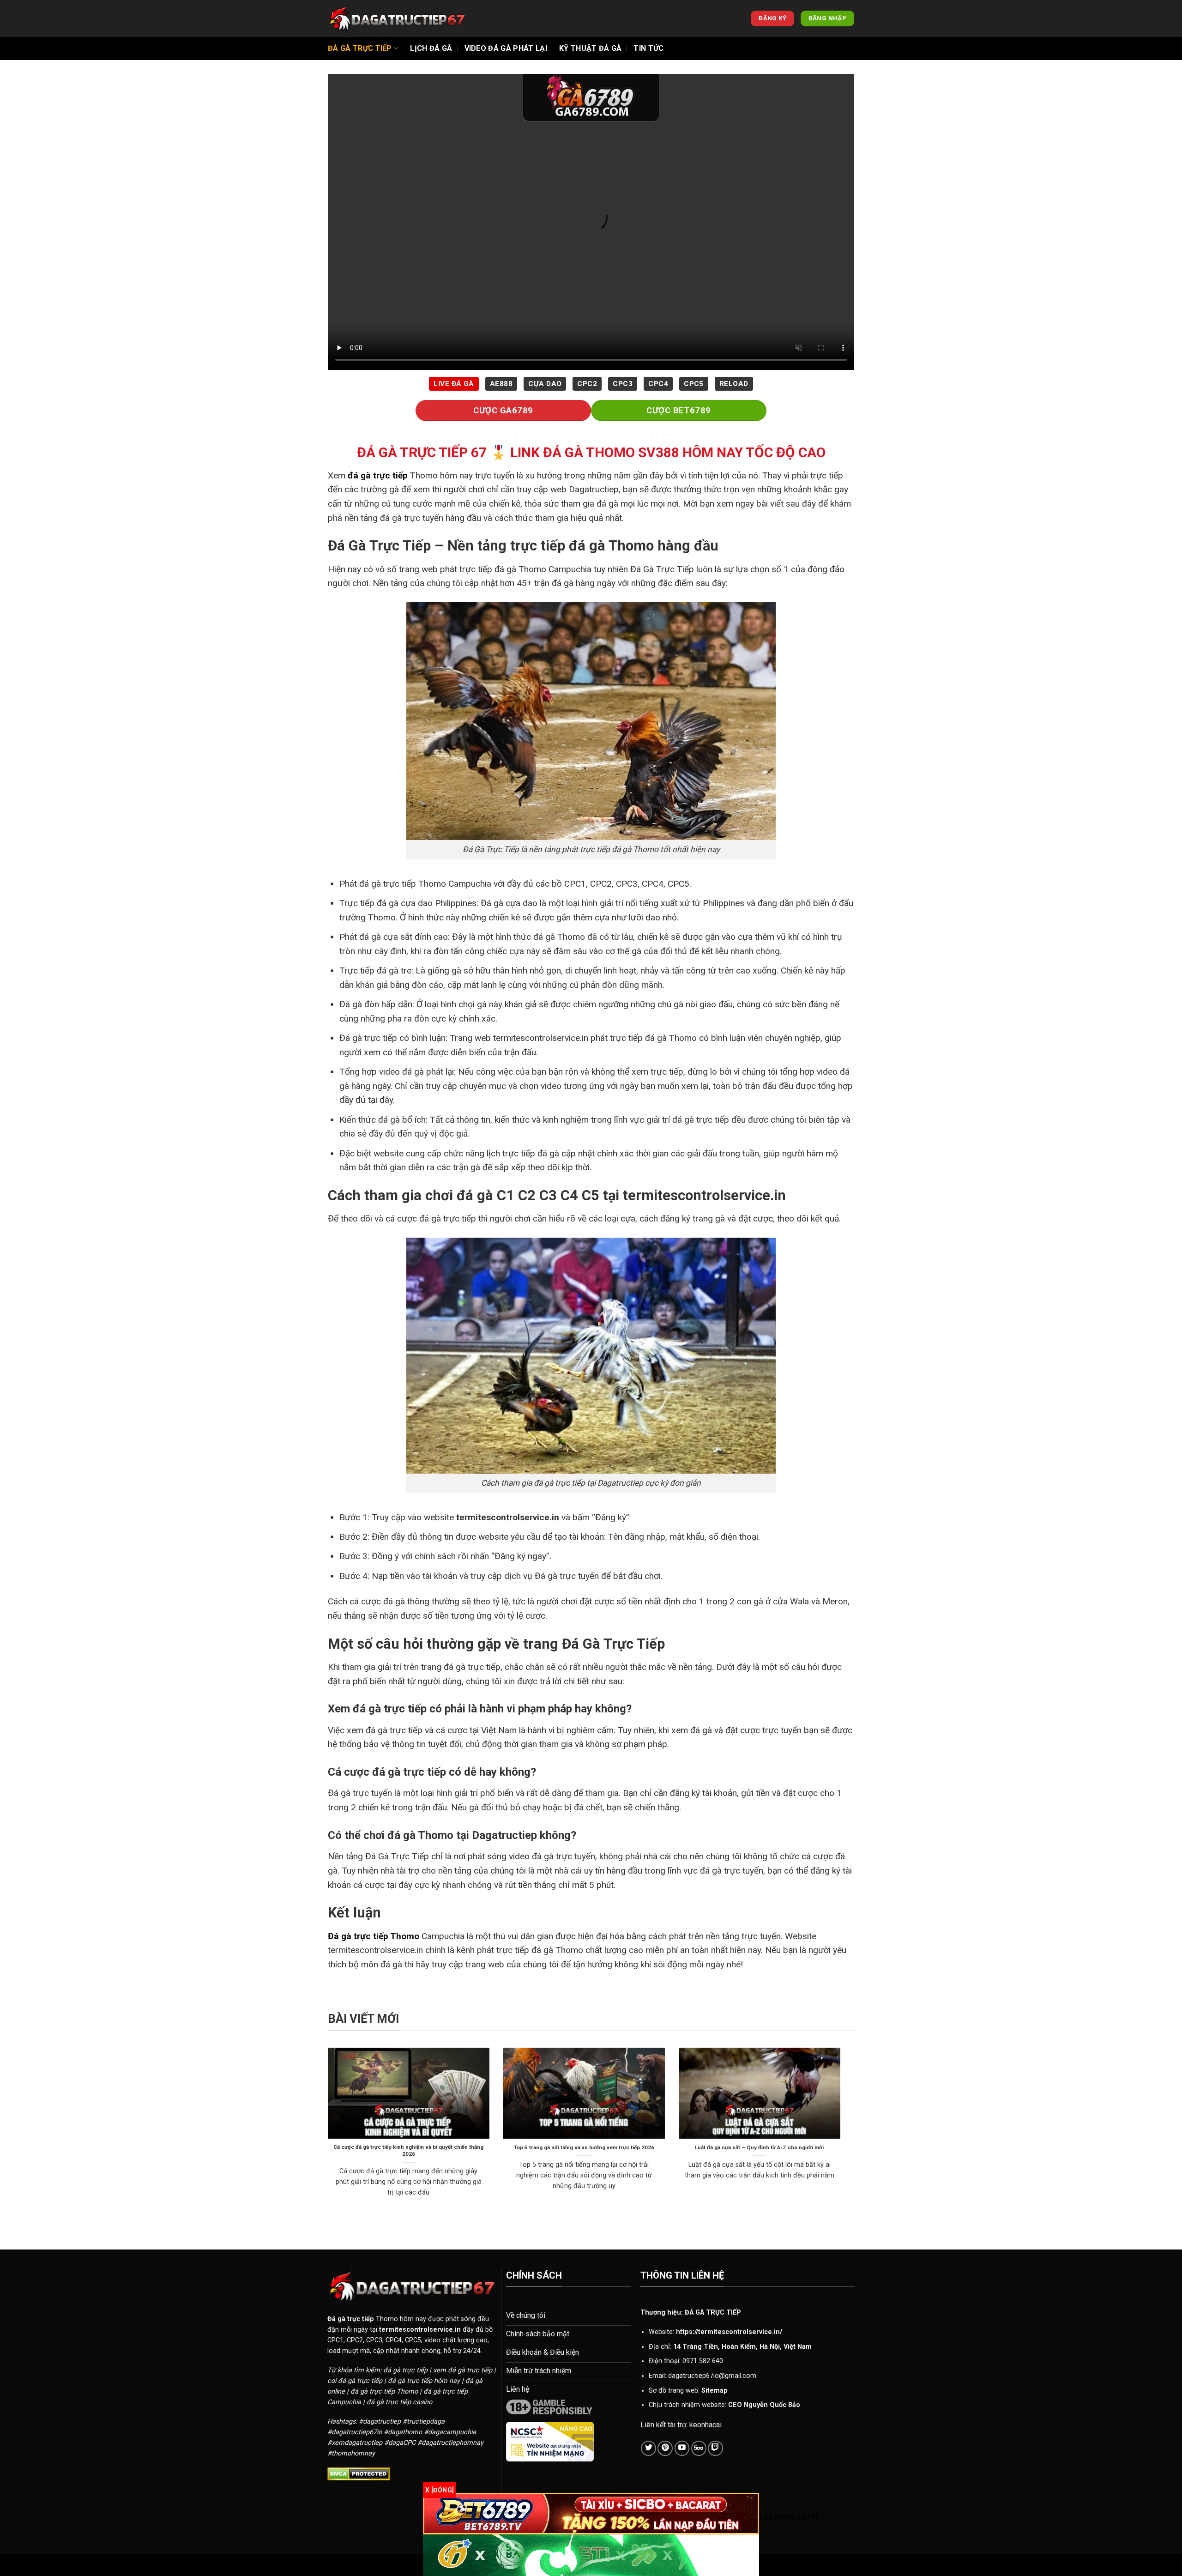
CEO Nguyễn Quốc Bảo (764, 2405)
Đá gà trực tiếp (360, 48)
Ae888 (501, 384)
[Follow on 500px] (699, 2448)
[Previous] (326, 2134)
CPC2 (587, 384)
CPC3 (623, 384)
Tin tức (648, 48)
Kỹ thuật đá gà (590, 48)
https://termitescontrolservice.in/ (729, 2332)
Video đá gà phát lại (506, 48)
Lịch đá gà (431, 48)
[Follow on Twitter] (648, 2448)
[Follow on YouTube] (682, 2448)
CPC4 (658, 384)
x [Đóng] (440, 2490)
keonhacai (706, 2425)
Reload (734, 384)
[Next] (842, 2134)
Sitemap (715, 2391)
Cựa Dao (545, 384)
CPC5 (694, 384)
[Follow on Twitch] (715, 2448)
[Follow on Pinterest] (665, 2448)
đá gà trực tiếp (378, 475)
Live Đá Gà (454, 384)
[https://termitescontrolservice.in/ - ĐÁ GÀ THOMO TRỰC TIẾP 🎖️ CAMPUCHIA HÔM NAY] (397, 18)
